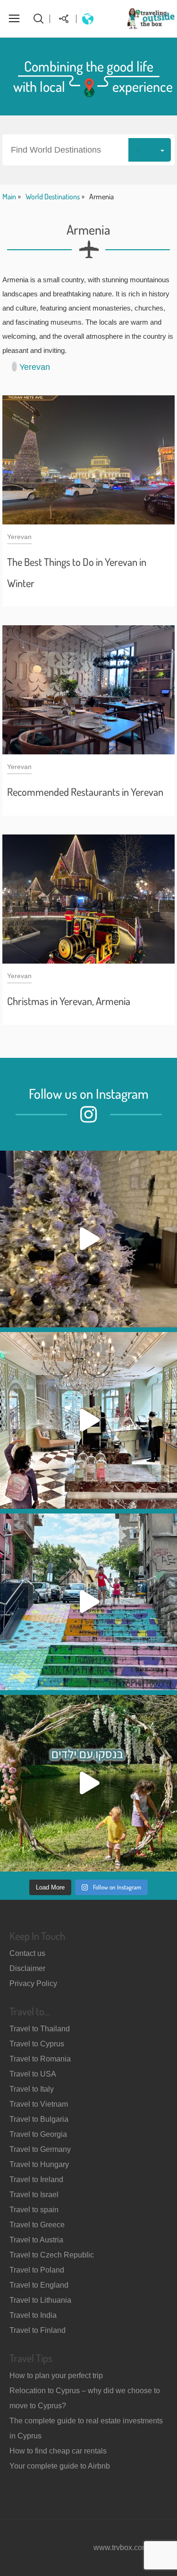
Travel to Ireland (36, 2179)
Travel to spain (34, 2210)
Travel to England (39, 2285)
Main (9, 196)
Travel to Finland (38, 2330)
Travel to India (33, 2315)
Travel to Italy (32, 2089)
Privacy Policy (33, 1983)
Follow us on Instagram (89, 1093)
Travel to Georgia (38, 2134)
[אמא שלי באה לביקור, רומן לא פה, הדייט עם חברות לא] (88, 1239)
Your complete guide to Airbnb (60, 2466)
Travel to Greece (37, 2225)
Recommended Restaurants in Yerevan (85, 792)
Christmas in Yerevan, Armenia (69, 1001)
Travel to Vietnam (39, 2104)
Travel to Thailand (40, 2029)
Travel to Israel (34, 2195)
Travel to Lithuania (40, 2300)
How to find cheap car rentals (58, 2451)
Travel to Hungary (39, 2164)
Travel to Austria (36, 2240)
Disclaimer (27, 1968)
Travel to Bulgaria (39, 2119)
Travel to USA (33, 2074)
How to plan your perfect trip (56, 2376)
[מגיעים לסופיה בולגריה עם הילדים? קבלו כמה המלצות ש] (88, 1602)
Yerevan (35, 367)
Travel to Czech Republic (52, 2255)
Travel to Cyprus (37, 2044)
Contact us (27, 1953)
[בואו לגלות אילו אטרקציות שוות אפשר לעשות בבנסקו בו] (88, 1783)
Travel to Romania (40, 2059)
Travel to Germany (40, 2149)
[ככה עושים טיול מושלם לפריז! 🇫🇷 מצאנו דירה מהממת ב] (88, 1420)
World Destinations (53, 196)
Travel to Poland (37, 2270)
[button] (88, 150)
